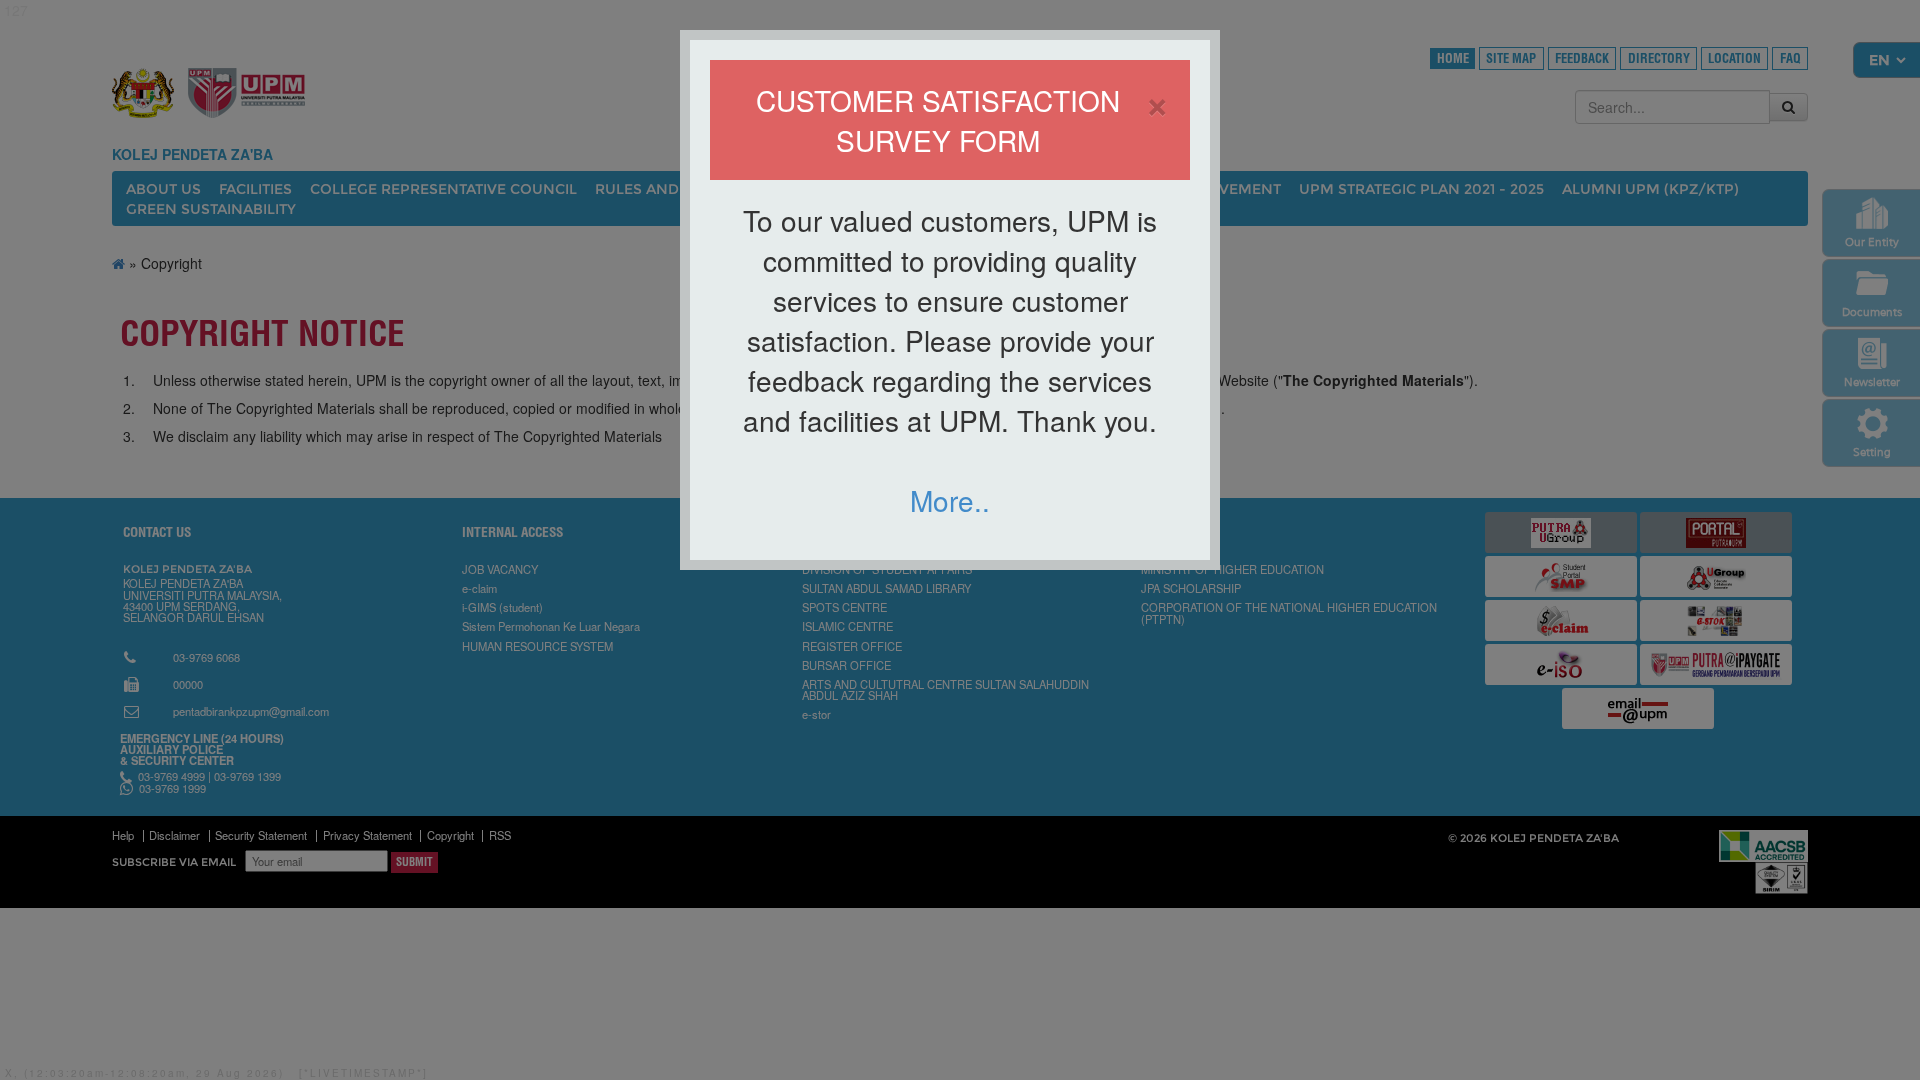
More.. (950, 500)
